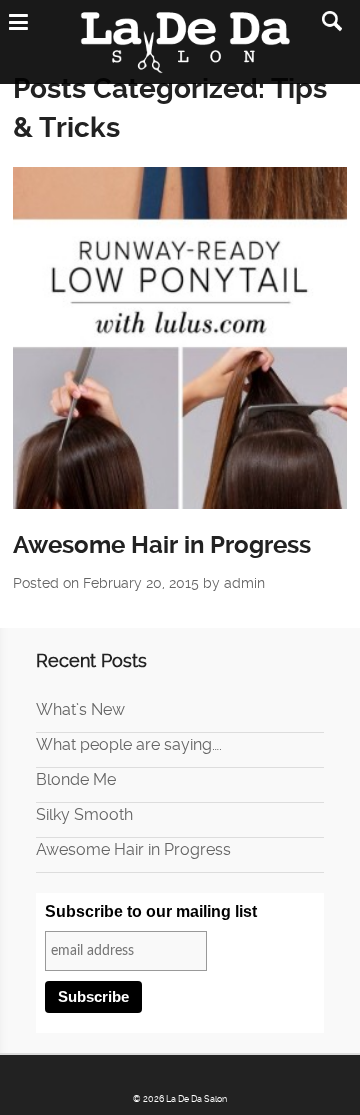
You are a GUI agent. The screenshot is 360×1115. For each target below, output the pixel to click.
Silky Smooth (84, 814)
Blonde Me (76, 779)
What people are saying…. (129, 744)
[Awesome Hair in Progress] (180, 338)
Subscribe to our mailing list (151, 911)
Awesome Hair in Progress (162, 545)
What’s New (80, 709)
